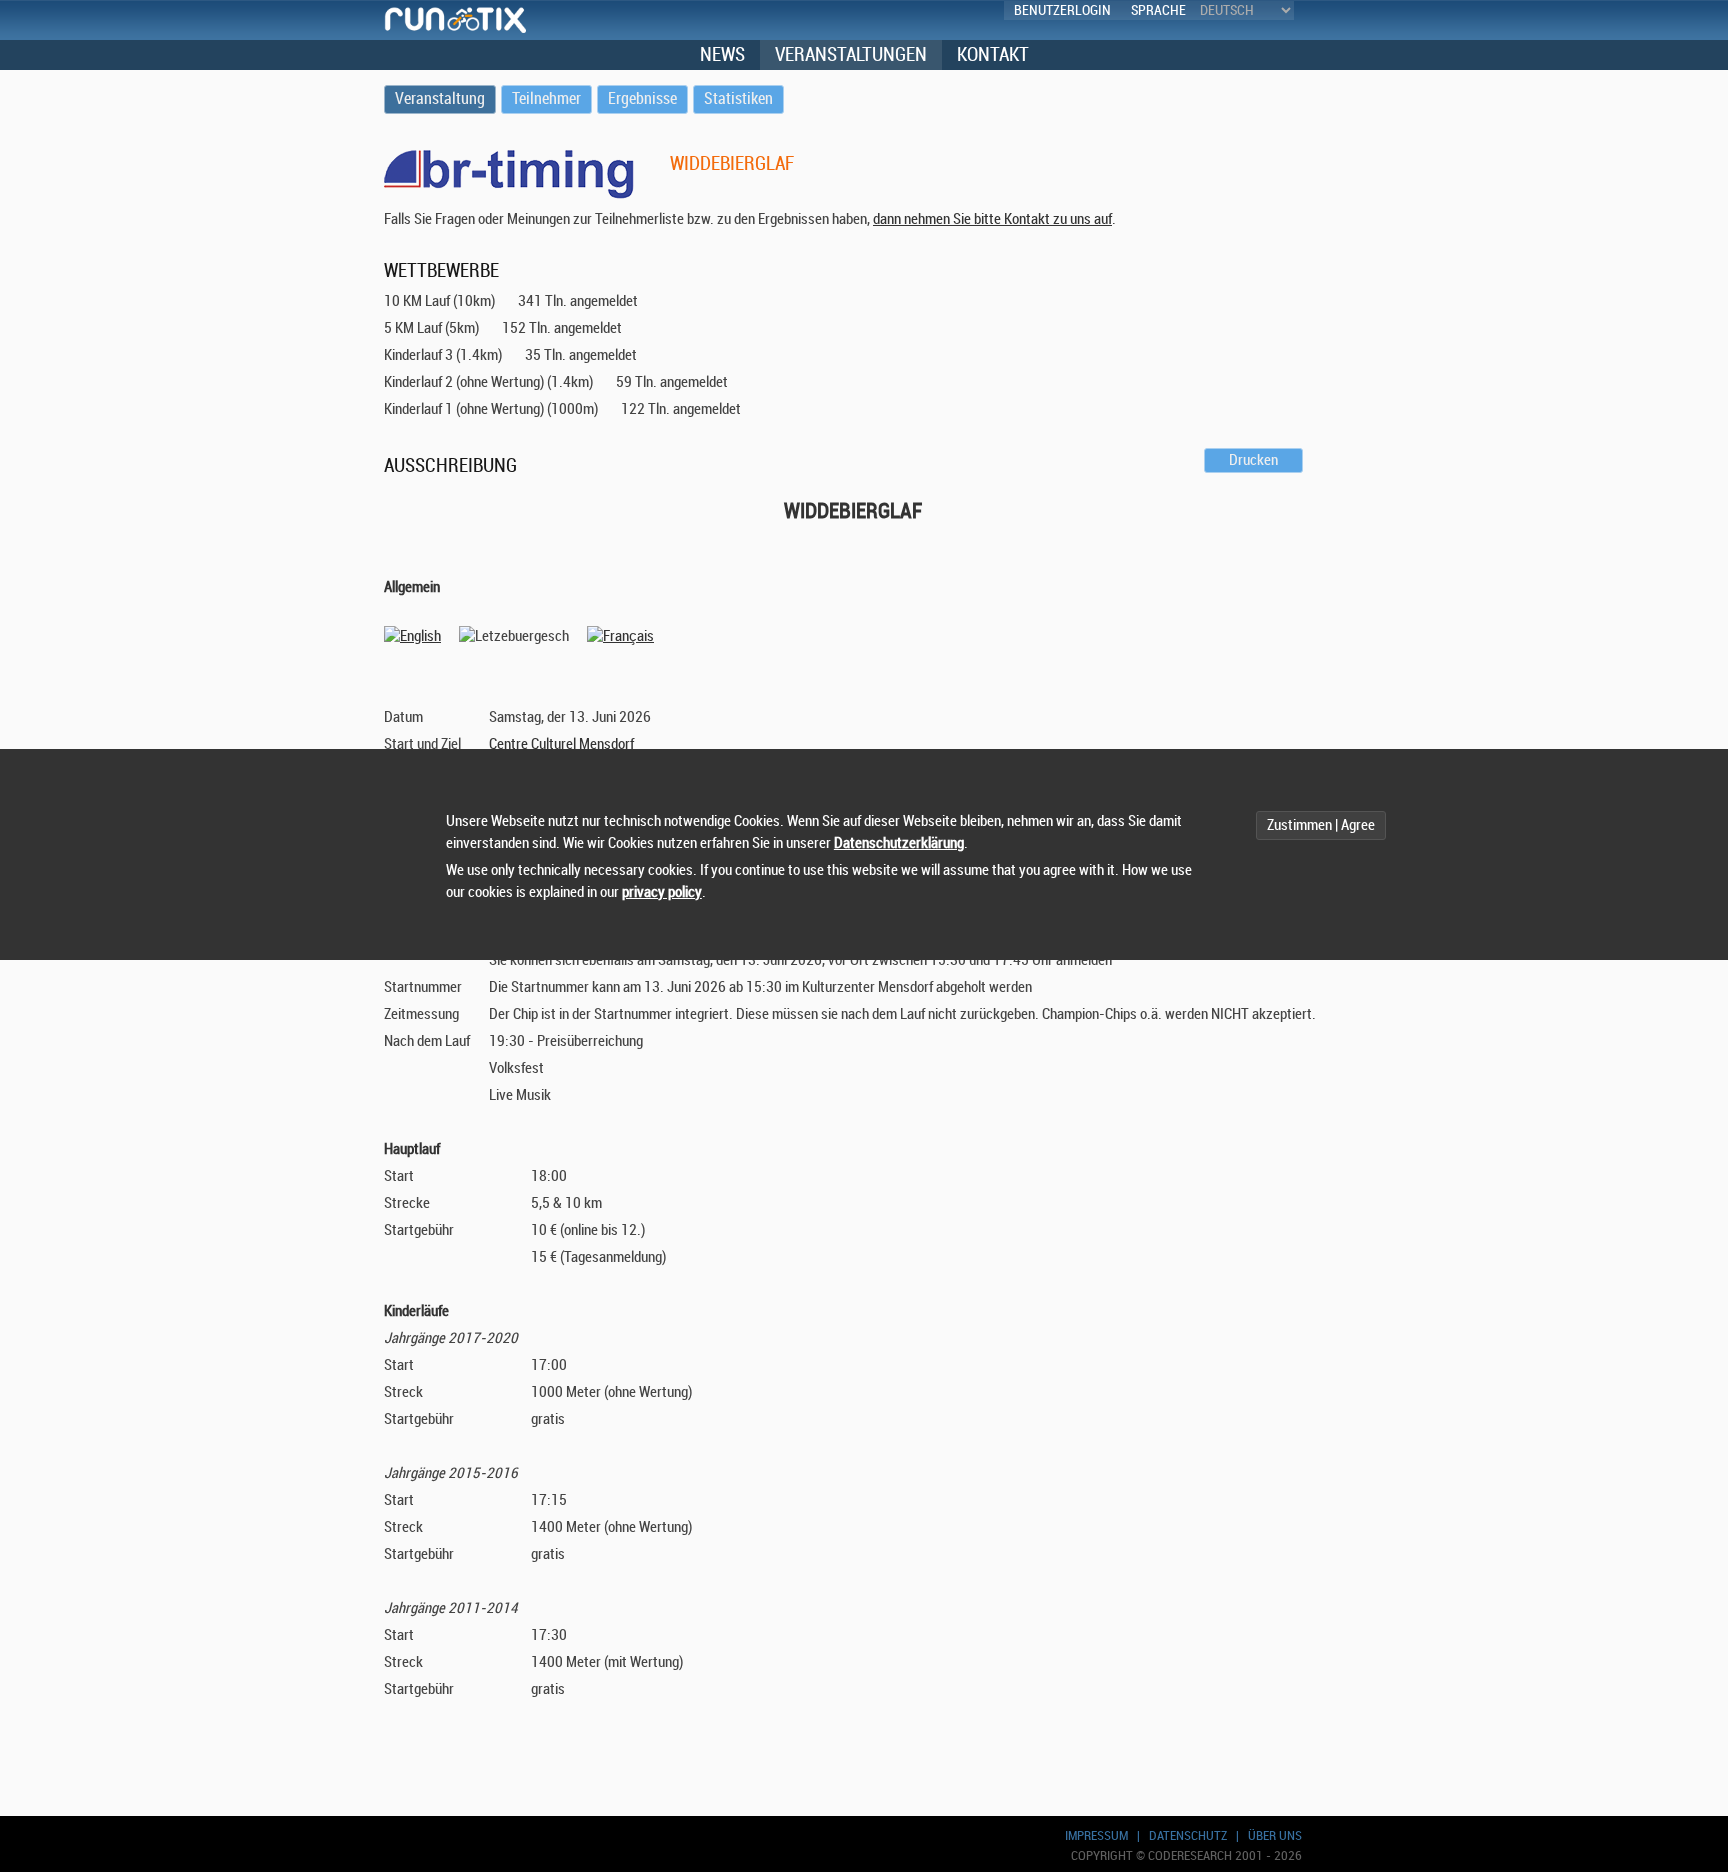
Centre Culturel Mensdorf (561, 744)
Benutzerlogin (1062, 10)
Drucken (1253, 460)
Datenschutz (1188, 1835)
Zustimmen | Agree (1321, 825)
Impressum (1096, 1835)
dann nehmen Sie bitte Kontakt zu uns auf (992, 219)
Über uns (1275, 1835)
